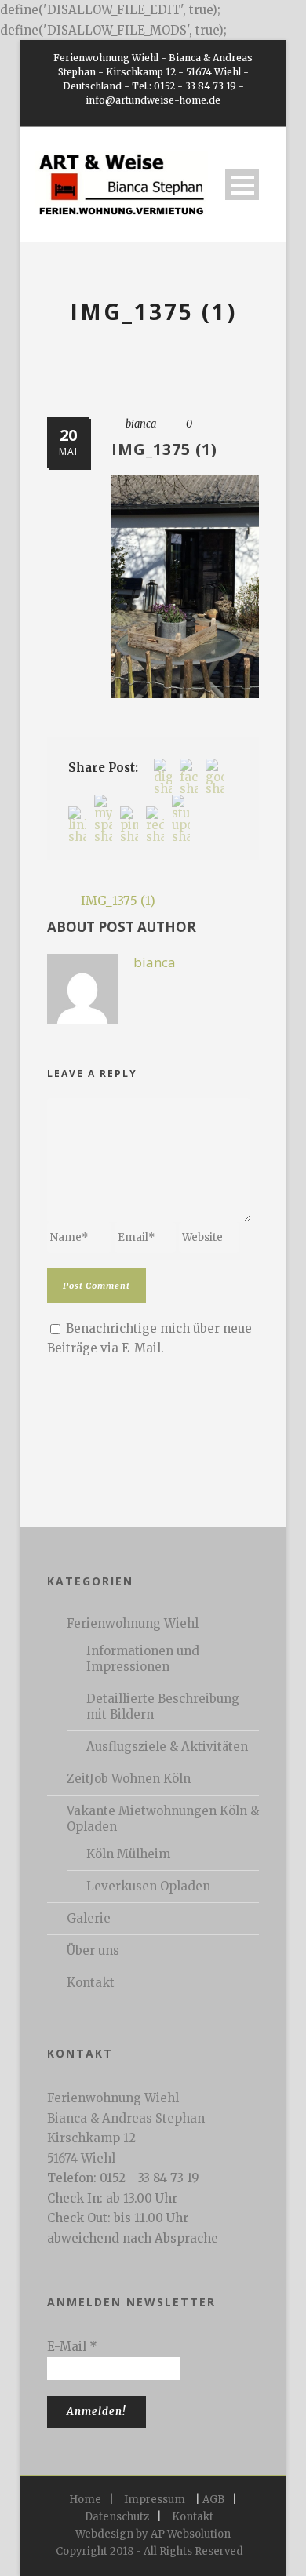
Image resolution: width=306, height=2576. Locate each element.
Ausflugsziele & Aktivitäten (167, 1746)
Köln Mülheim (128, 1854)
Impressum (155, 2500)
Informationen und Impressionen (143, 1659)
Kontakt (91, 1983)
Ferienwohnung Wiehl (133, 1623)
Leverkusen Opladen (148, 1886)
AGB (213, 2500)
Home (85, 2500)
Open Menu (242, 185)
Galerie (89, 1918)
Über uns (93, 1950)
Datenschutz (117, 2517)
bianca (141, 424)
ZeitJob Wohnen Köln (129, 1779)
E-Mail (72, 2347)
